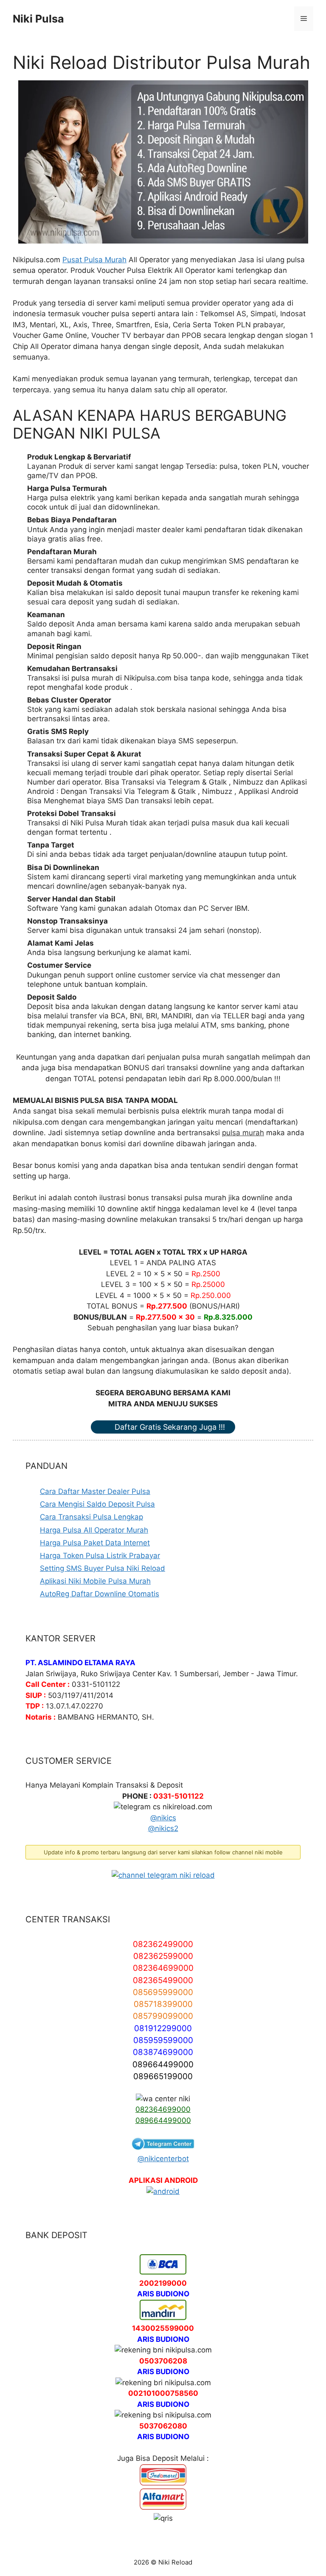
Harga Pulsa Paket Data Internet (95, 1543)
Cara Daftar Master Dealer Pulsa (95, 1491)
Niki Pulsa (38, 19)
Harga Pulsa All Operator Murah (94, 1530)
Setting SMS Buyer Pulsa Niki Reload (103, 1568)
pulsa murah (243, 1133)
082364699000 (163, 2109)
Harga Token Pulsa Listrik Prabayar (100, 1556)
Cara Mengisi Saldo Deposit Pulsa (97, 1504)
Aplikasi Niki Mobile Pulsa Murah (95, 1581)
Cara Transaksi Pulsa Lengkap (91, 1517)
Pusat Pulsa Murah (94, 260)
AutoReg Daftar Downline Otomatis (100, 1594)
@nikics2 (163, 1828)
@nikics (163, 1818)
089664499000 (163, 2120)
